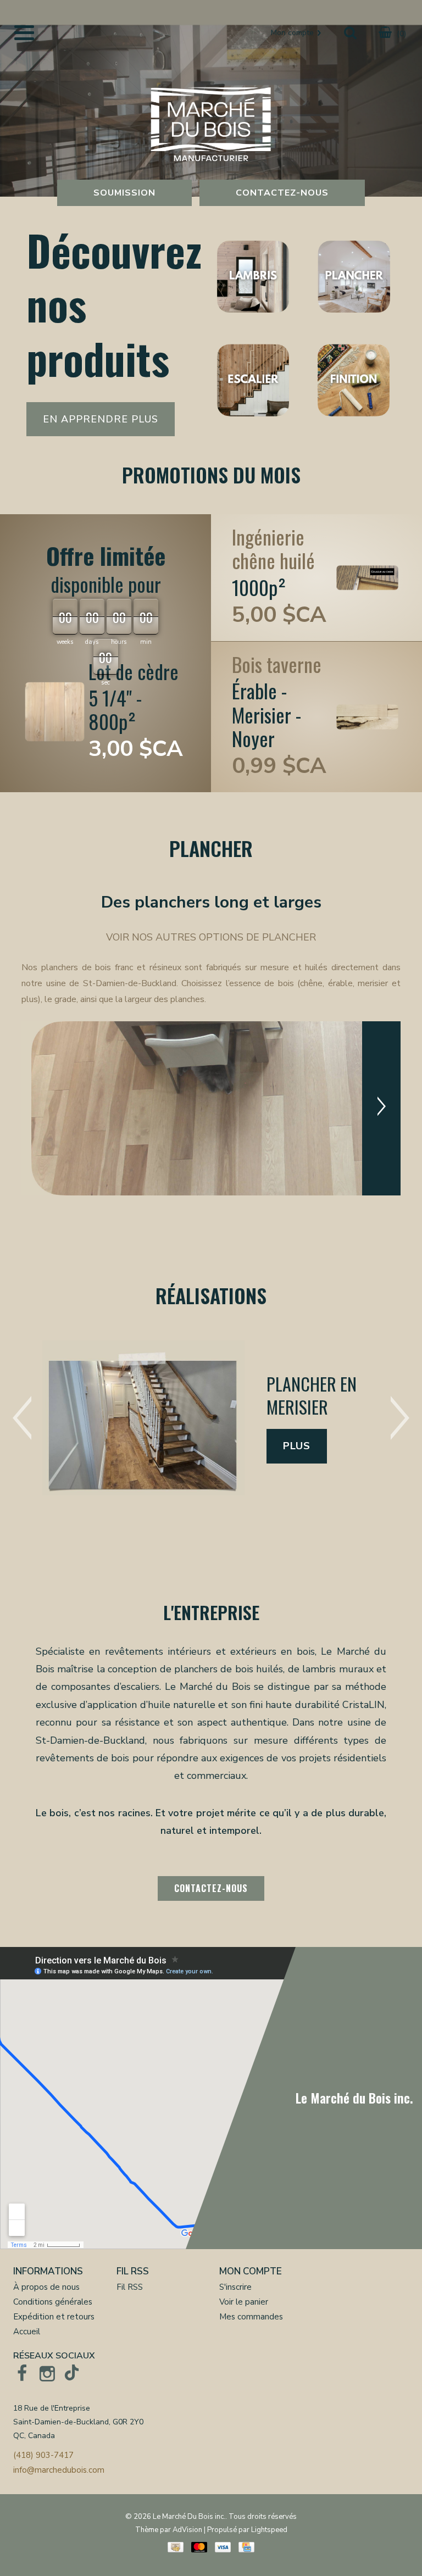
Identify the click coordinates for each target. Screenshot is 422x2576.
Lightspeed (269, 2530)
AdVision (187, 2530)
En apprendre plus (101, 419)
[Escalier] (253, 381)
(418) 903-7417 (43, 2455)
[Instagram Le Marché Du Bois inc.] (47, 2373)
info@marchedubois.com (59, 2470)
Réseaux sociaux (54, 2356)
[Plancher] (354, 278)
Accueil (27, 2332)
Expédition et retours (54, 2317)
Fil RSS (133, 2271)
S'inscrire (235, 2287)
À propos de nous (46, 2287)
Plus (297, 1446)
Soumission (124, 193)
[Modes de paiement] (176, 2547)
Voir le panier (244, 2302)
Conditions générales (53, 2302)
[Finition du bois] (354, 381)
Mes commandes (251, 2317)
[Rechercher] (350, 34)
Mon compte (251, 2271)
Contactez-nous (282, 193)
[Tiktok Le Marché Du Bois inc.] (73, 2373)
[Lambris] (253, 278)
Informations (48, 2271)
